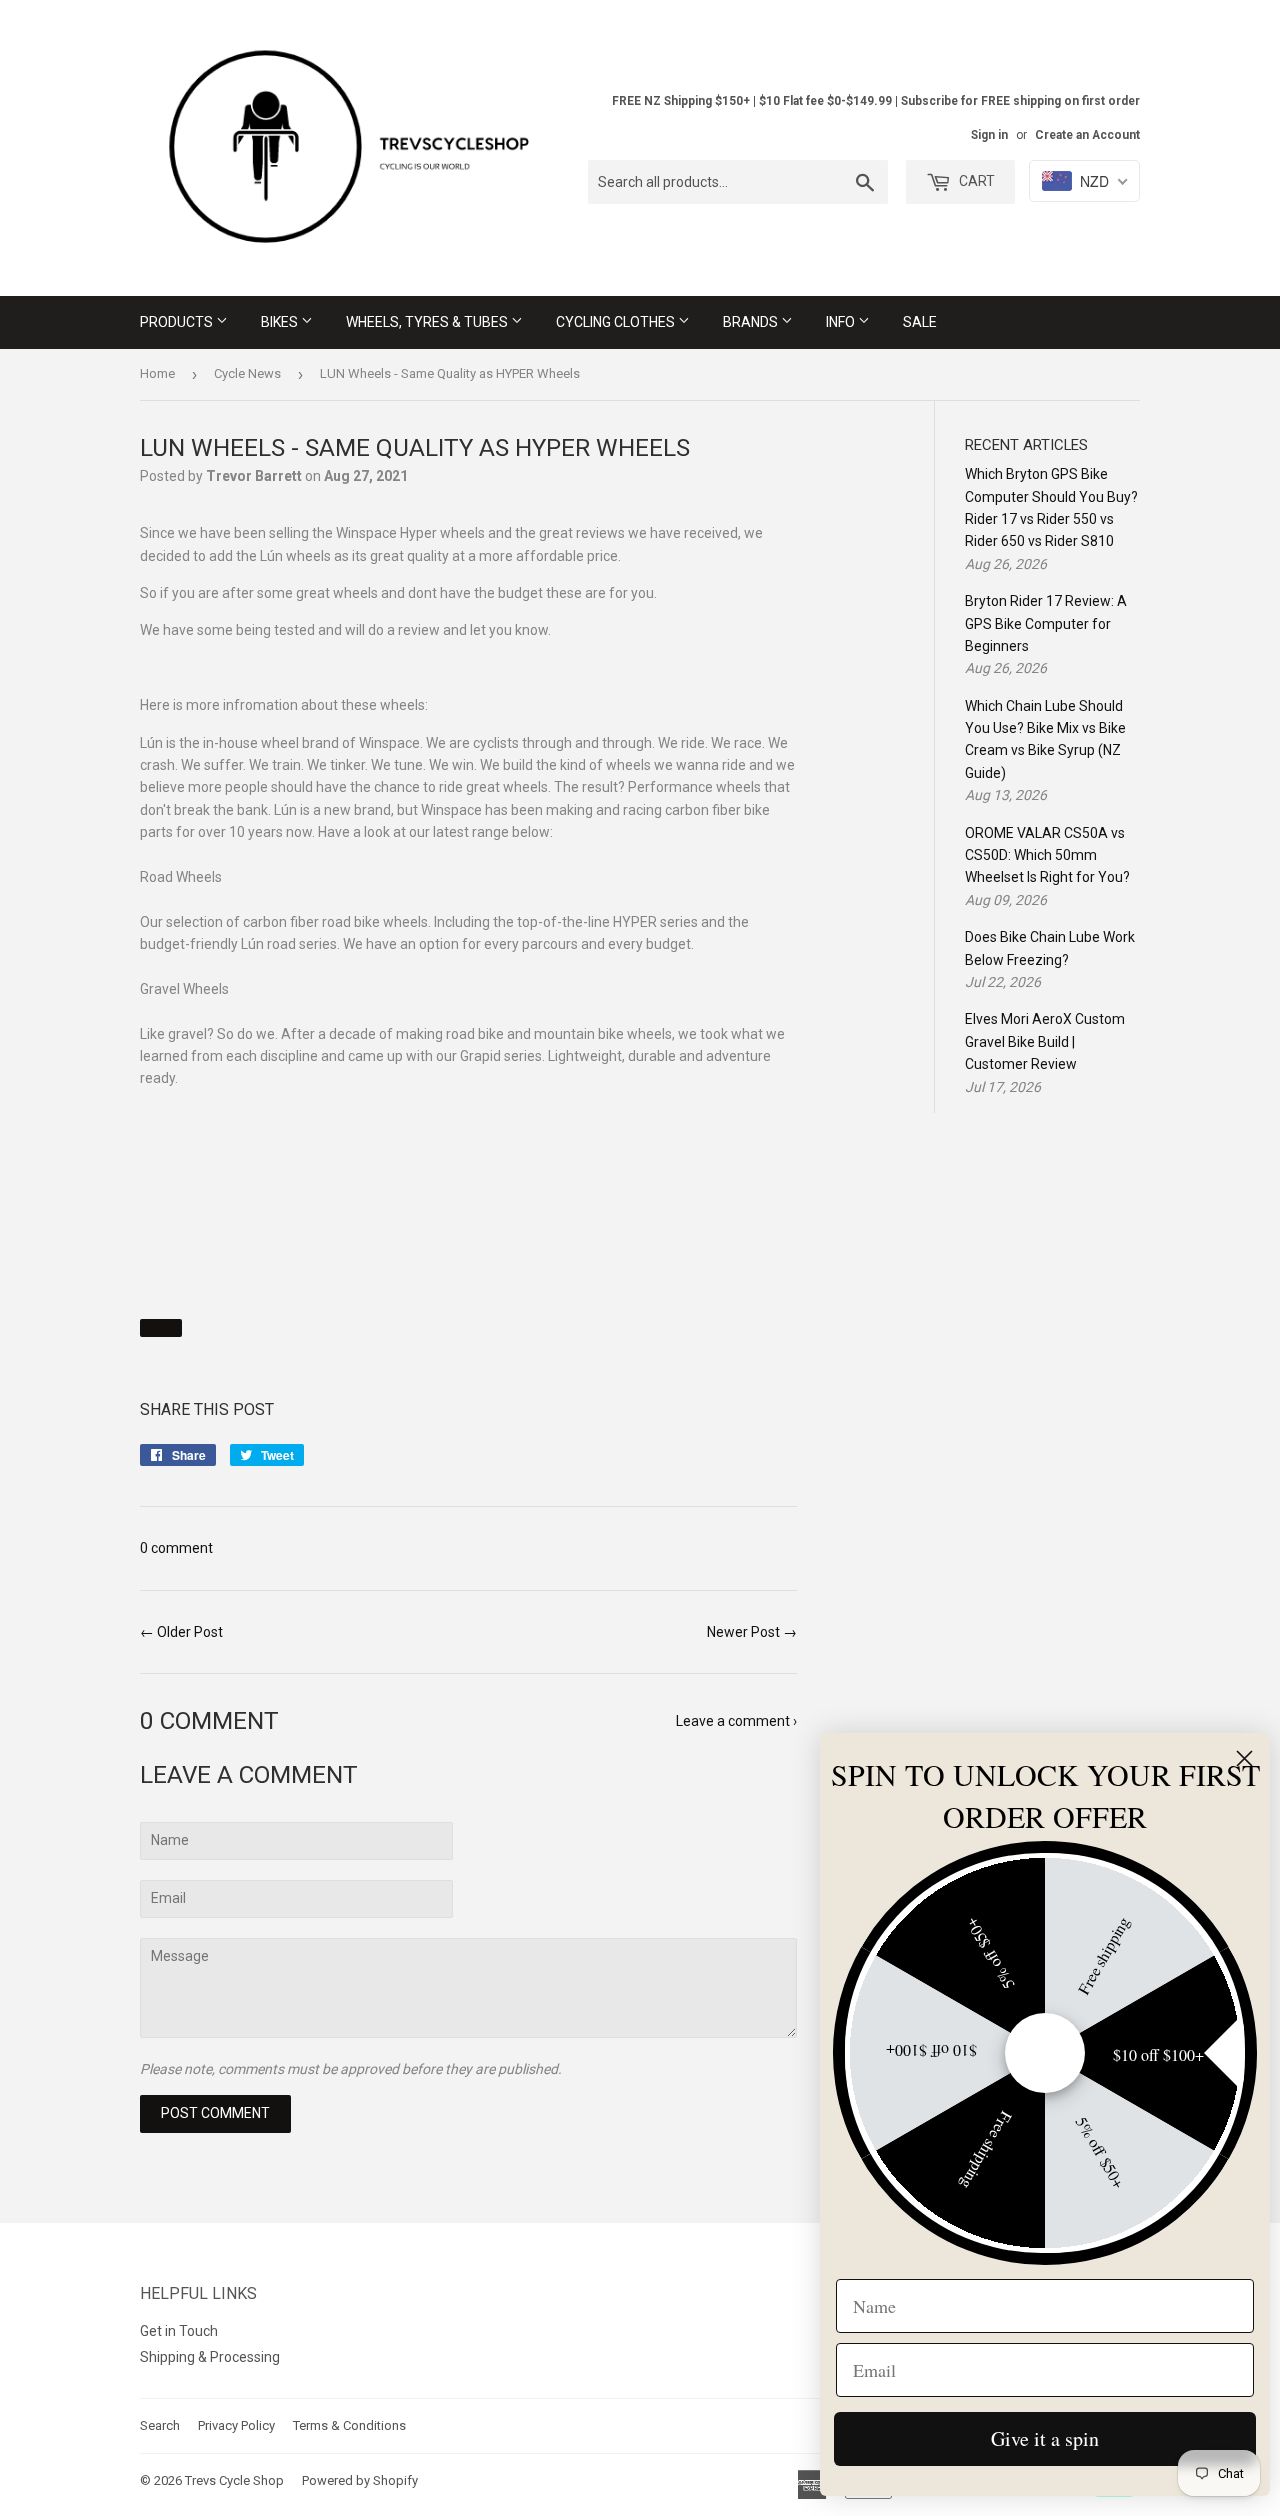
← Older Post (181, 1632)
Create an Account (1087, 135)
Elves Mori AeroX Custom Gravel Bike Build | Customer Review (1045, 1041)
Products (178, 322)
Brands (752, 322)
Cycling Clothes (617, 322)
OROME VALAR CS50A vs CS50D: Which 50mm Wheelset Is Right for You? (1047, 855)
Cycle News (247, 373)
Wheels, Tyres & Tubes (428, 322)
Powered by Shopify (360, 2480)
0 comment (176, 1548)
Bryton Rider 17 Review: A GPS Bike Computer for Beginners (1046, 623)
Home (157, 373)
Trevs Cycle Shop (234, 2480)
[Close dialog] (1244, 1758)
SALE (920, 322)
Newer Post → (752, 1632)
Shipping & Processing (210, 2357)
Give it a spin (1045, 2438)
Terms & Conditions (349, 2425)
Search (160, 2425)
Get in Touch (179, 2331)
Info (842, 322)
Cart (975, 181)
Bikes (281, 322)
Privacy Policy (236, 2425)
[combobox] (738, 182)
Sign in (989, 135)
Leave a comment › (736, 1721)
